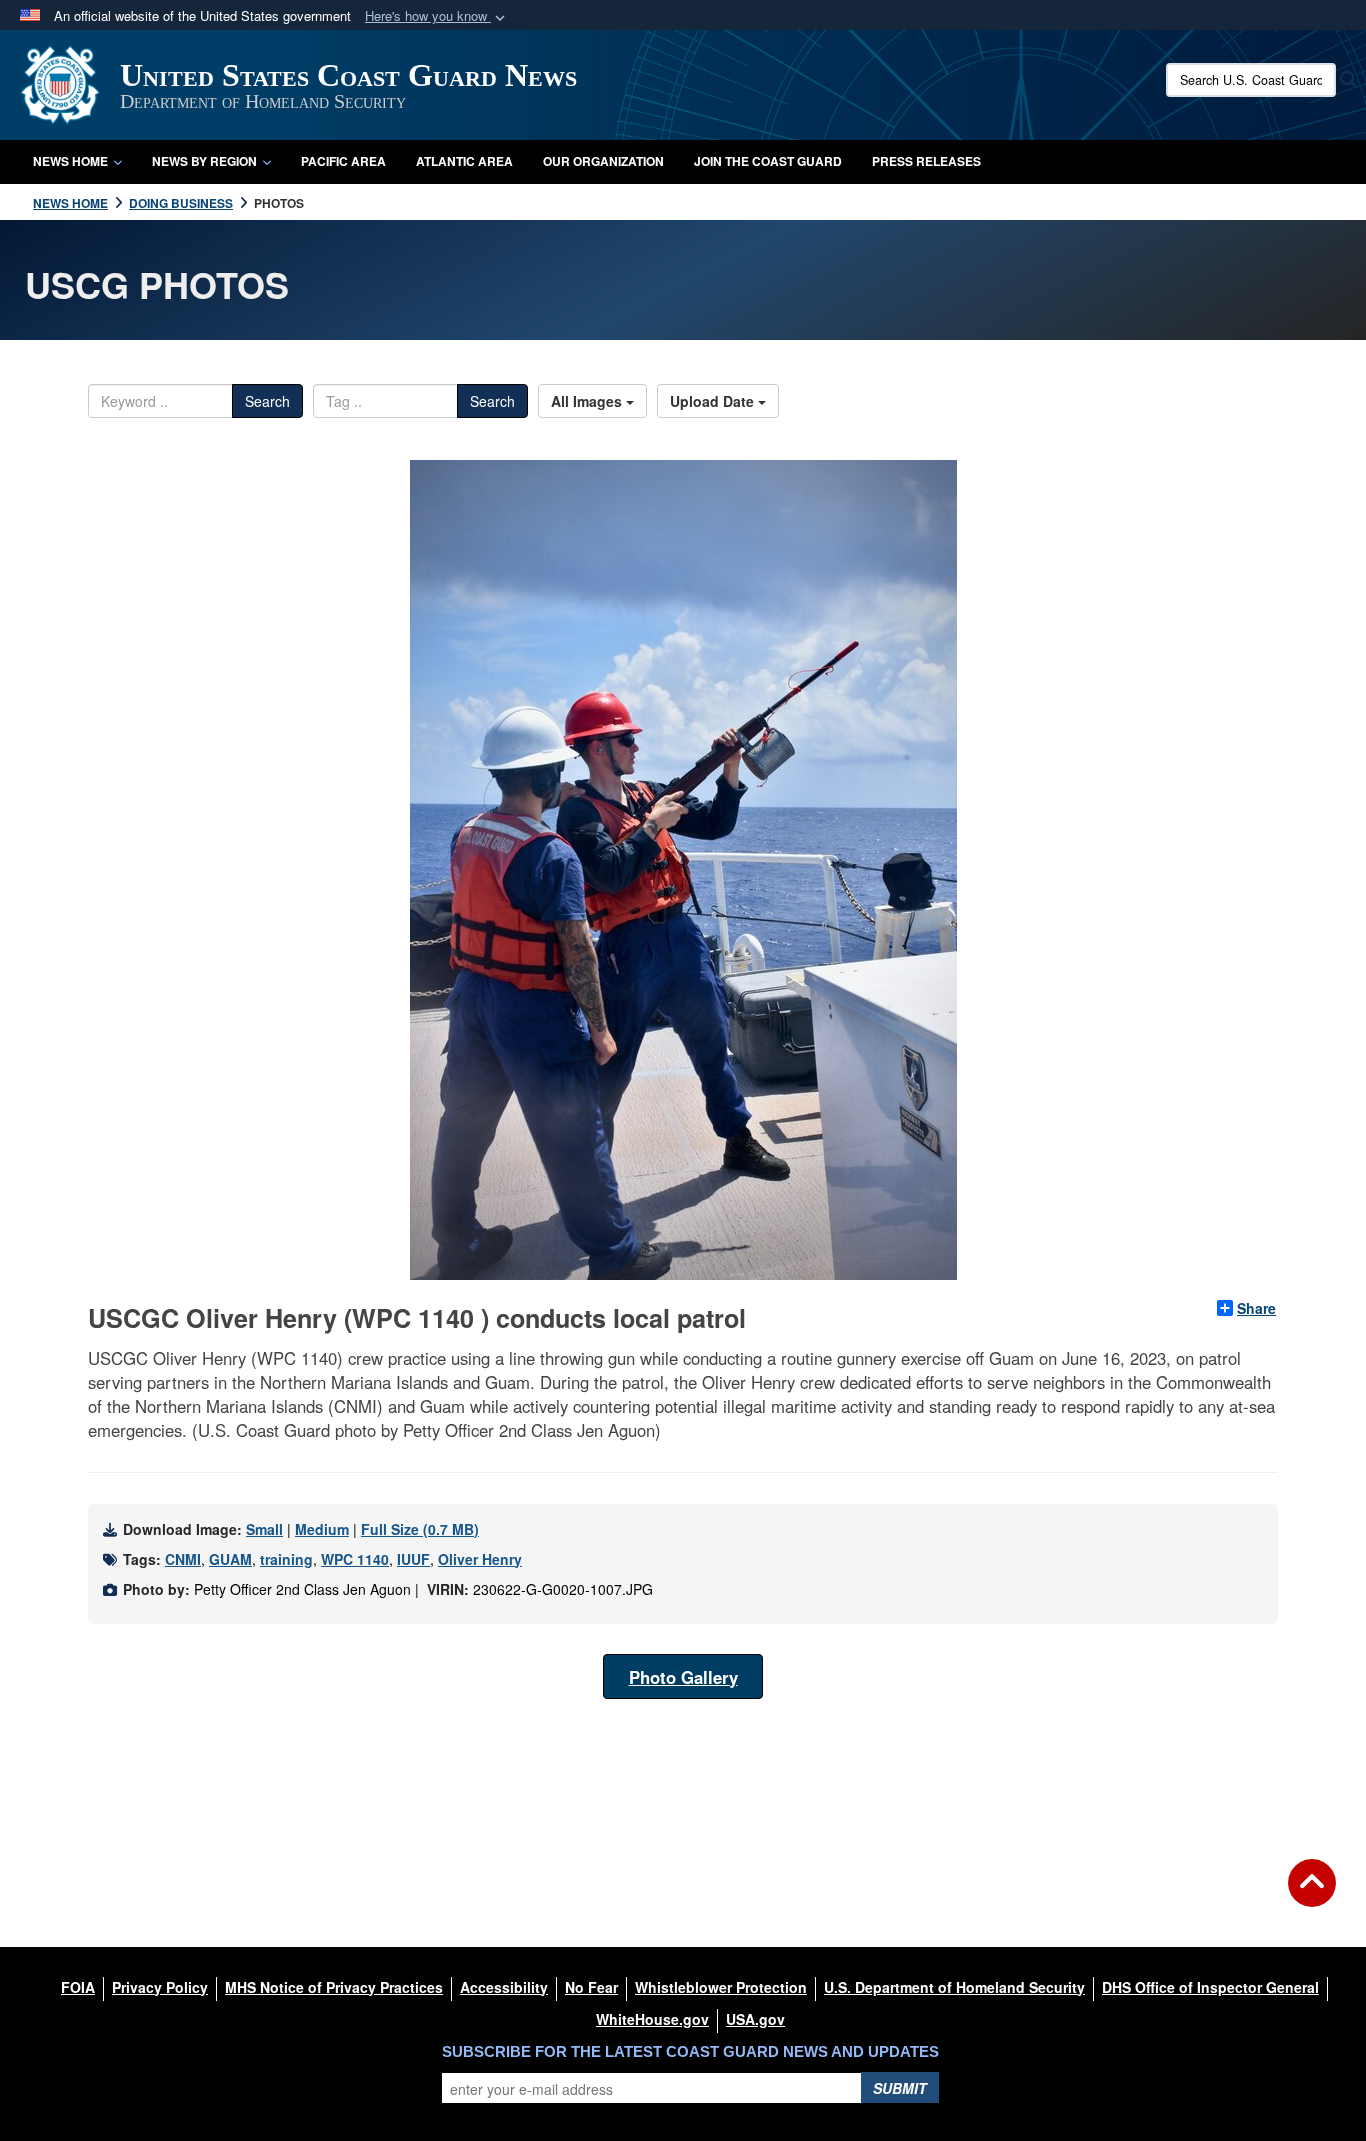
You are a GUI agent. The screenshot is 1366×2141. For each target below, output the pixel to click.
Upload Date (714, 401)
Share (1256, 1308)
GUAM (230, 1559)
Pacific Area (343, 161)
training (286, 1559)
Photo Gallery (683, 1677)
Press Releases (926, 161)
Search (267, 401)
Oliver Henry (480, 1559)
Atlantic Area (464, 161)
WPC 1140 (355, 1559)
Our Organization (603, 161)
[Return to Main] (1312, 1895)
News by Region (204, 161)
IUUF (413, 1559)
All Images (588, 401)
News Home (70, 161)
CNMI (183, 1559)
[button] (437, 16)
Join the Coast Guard (768, 161)
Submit (900, 2088)
